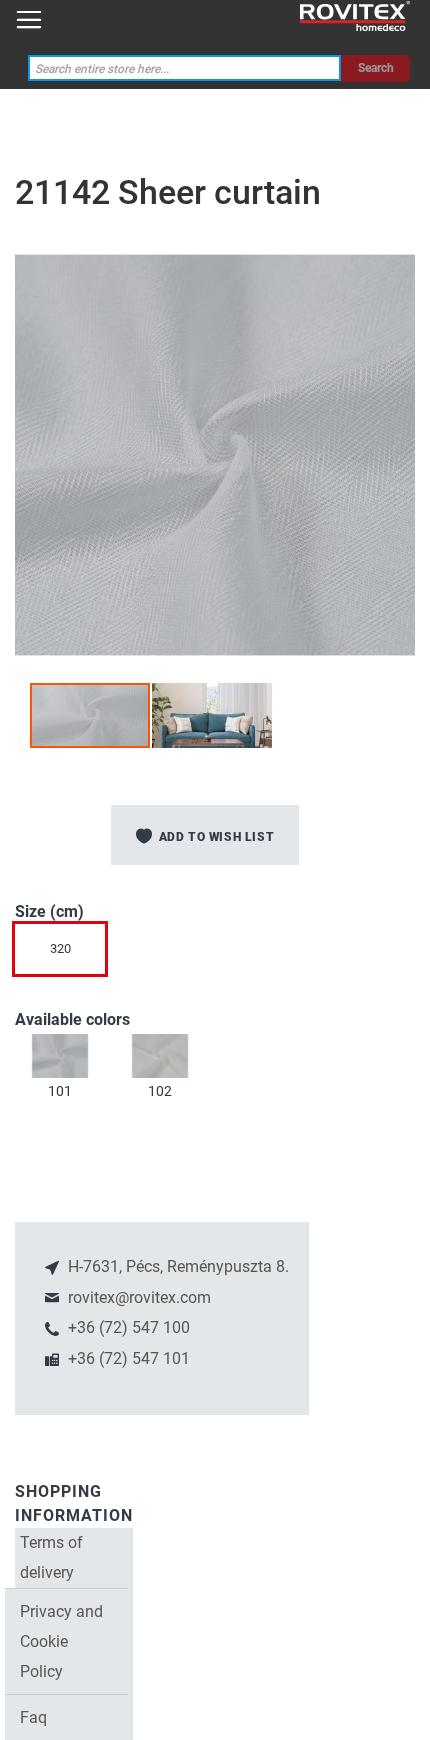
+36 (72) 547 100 (127, 1327)
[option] (60, 1056)
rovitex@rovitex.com (137, 1297)
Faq (33, 1717)
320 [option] (60, 948)
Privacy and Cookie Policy (61, 1641)
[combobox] (185, 68)
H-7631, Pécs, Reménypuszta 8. (176, 1266)
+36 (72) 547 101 (127, 1358)
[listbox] (215, 954)
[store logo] (355, 16)
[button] (212, 715)
